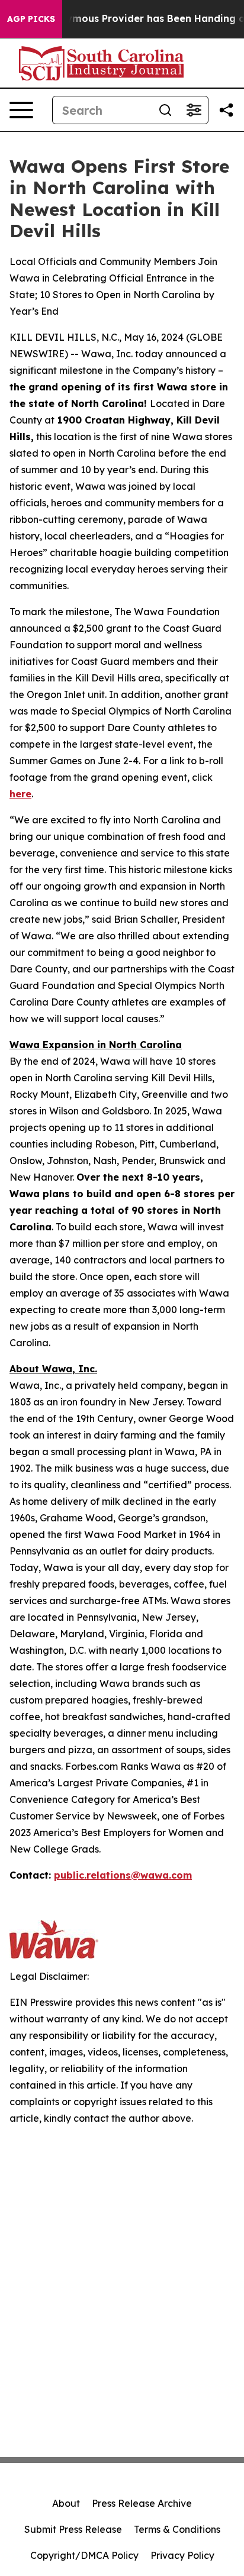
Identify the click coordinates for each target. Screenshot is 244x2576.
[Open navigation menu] (21, 110)
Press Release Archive (142, 2503)
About (66, 2503)
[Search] (165, 110)
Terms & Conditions (177, 2529)
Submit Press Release (73, 2529)
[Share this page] (226, 110)
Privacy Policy (182, 2555)
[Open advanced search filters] (194, 110)
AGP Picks (31, 19)
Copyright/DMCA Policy (84, 2555)
